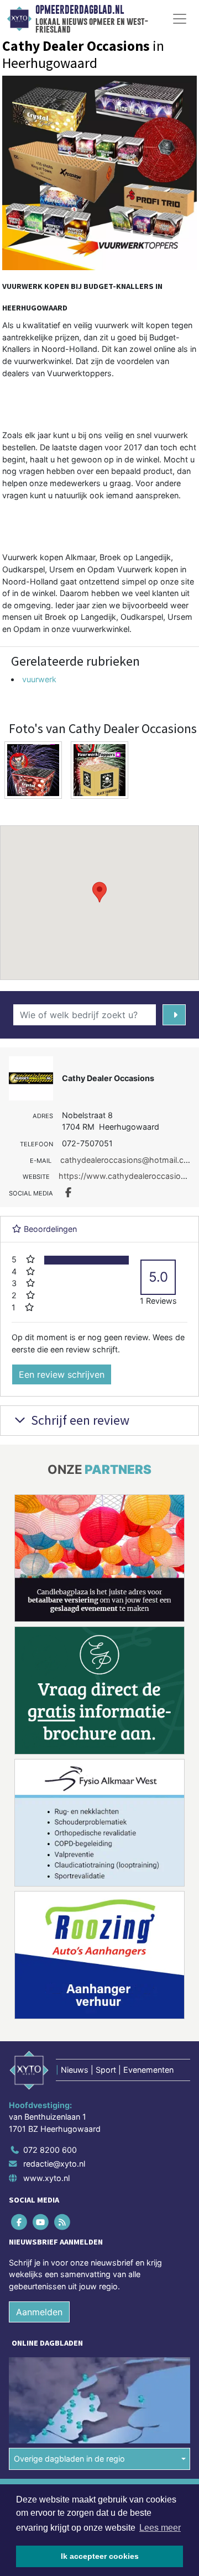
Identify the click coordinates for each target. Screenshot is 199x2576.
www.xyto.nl (46, 2178)
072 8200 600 (50, 2150)
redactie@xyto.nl (54, 2164)
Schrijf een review (79, 1420)
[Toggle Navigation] (180, 19)
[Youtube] (41, 2222)
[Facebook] (20, 2222)
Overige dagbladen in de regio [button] (69, 2459)
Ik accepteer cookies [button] (100, 2556)
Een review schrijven (62, 1374)
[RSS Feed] (63, 2222)
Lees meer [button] (160, 2528)
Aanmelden (39, 2312)
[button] (99, 892)
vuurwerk (39, 679)
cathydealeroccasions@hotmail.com (128, 1160)
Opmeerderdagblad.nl (80, 10)
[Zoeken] (174, 1015)
